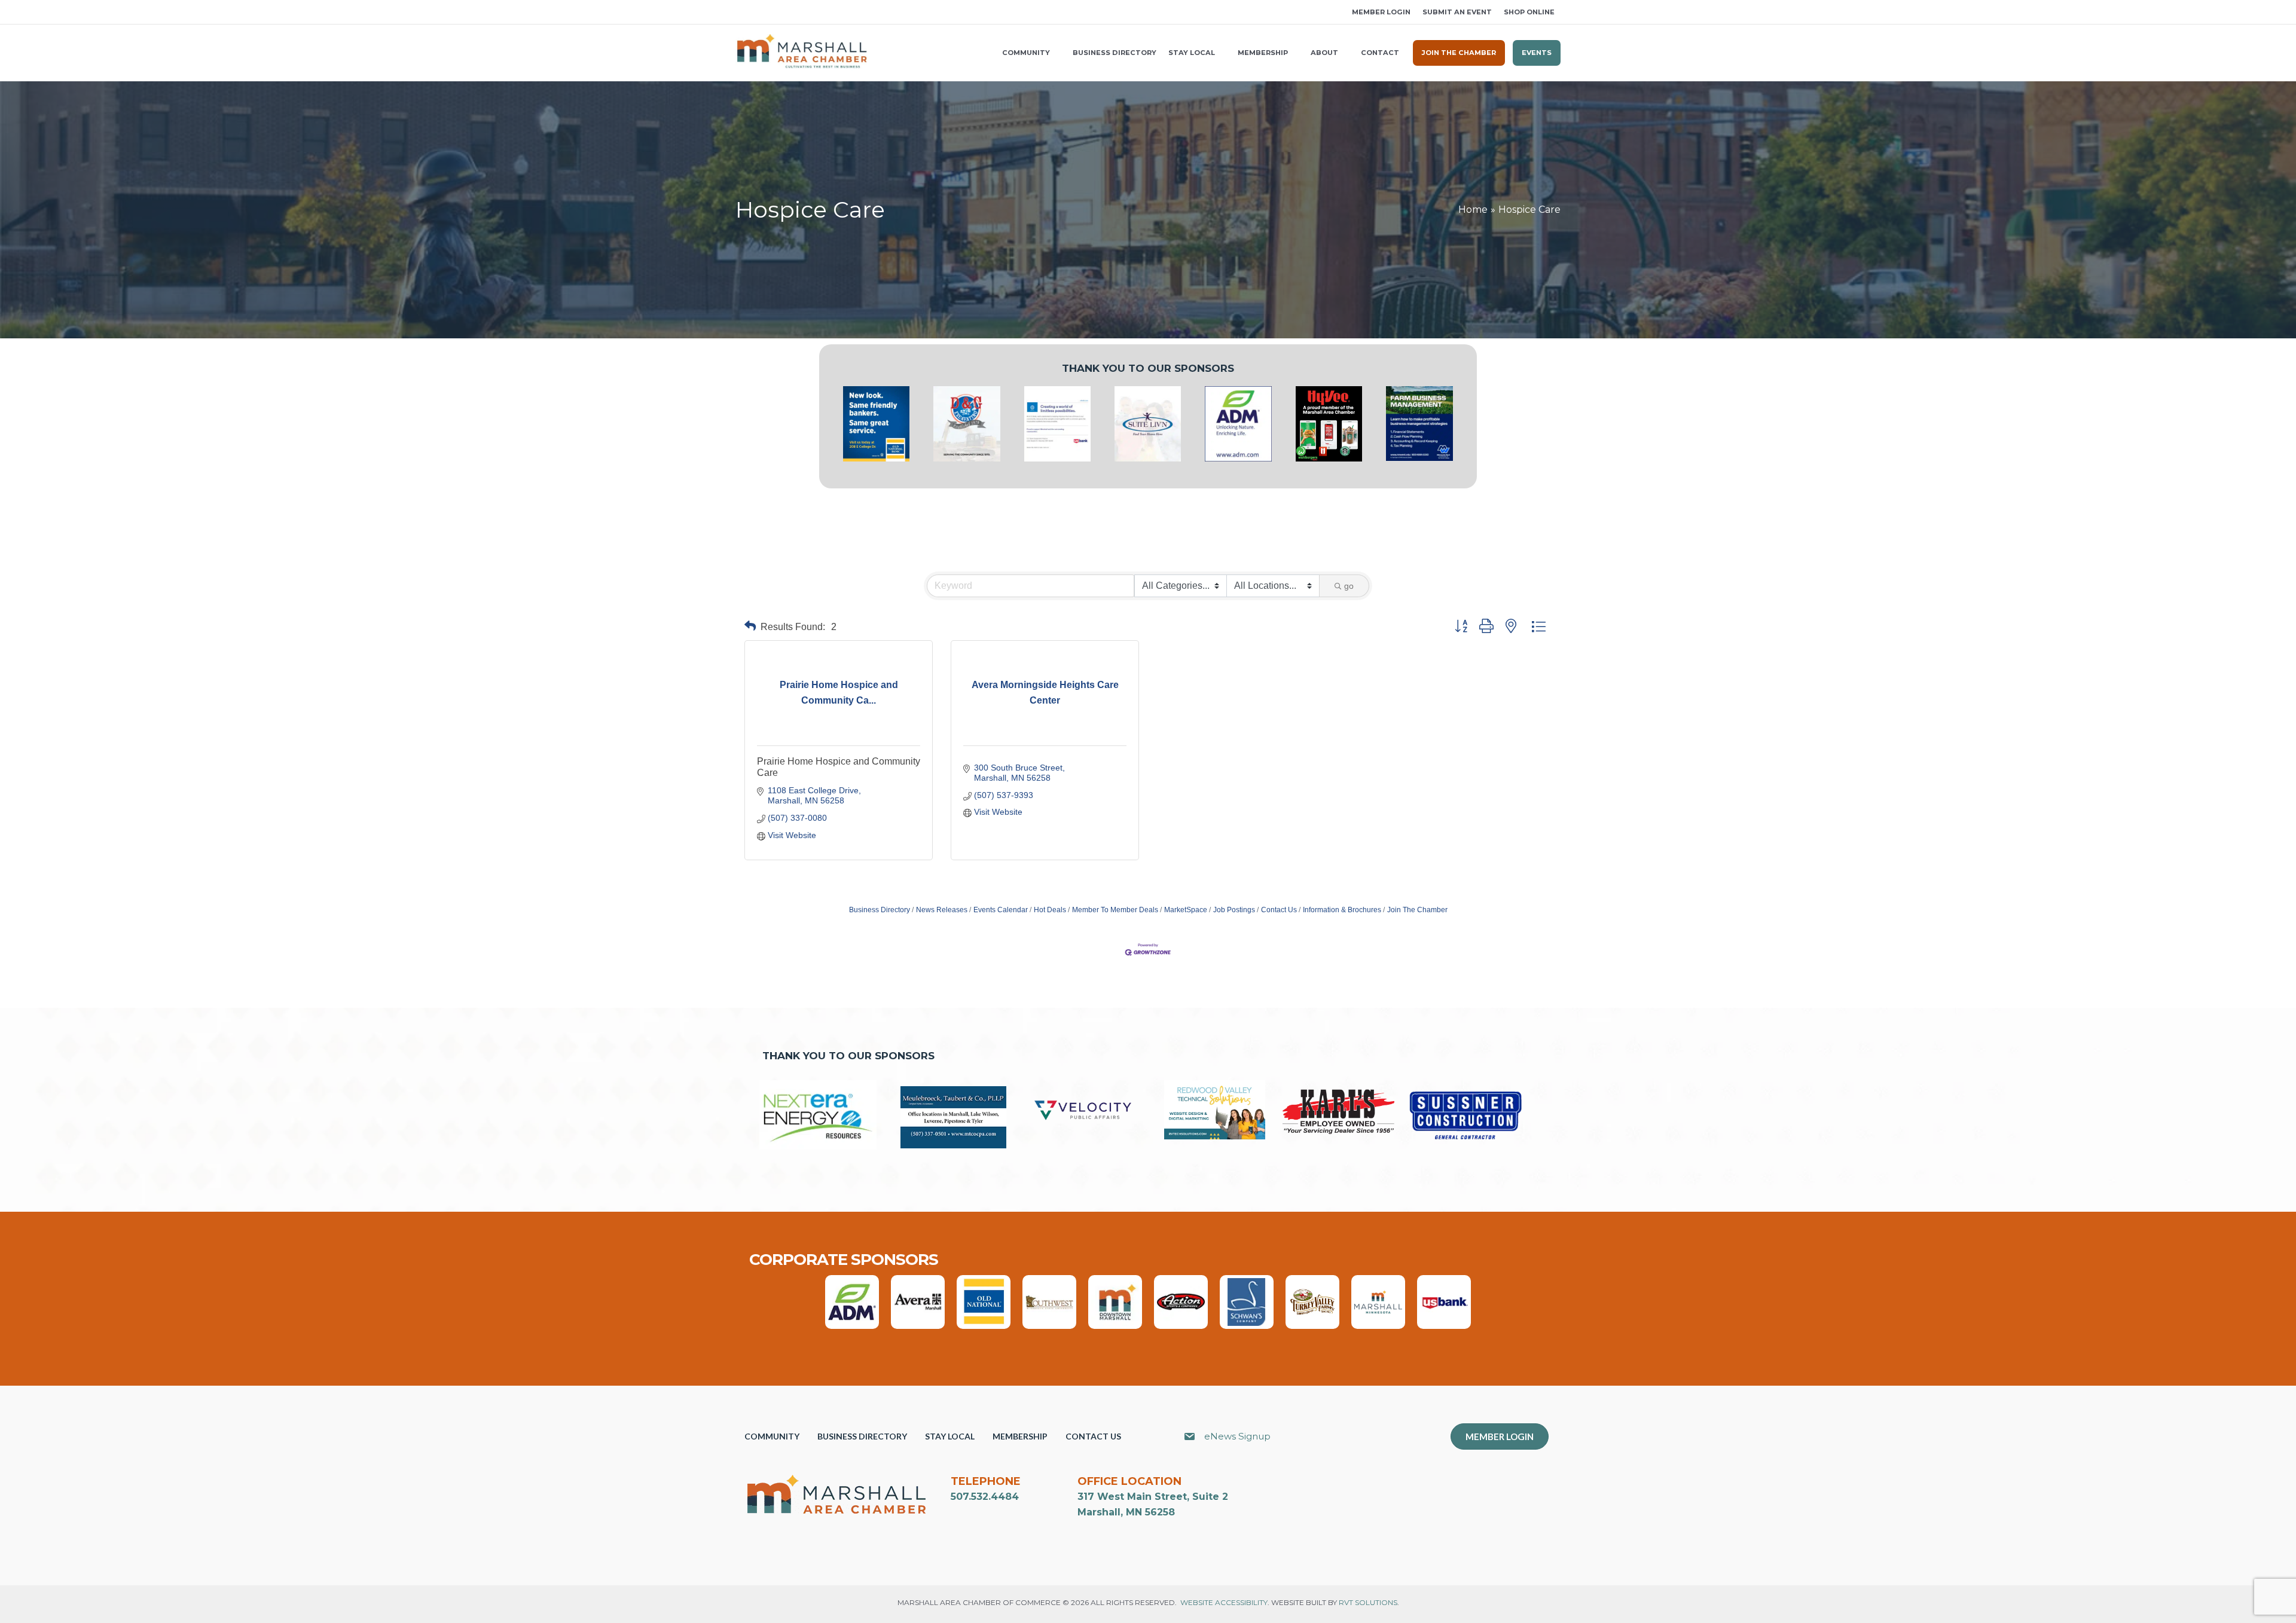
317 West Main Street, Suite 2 (1153, 1497)
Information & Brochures (1342, 910)
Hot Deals (1050, 910)
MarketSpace (1186, 910)
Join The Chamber (1417, 910)
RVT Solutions (1368, 1602)
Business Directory (880, 910)
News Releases (942, 910)
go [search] (1349, 586)
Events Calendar (1001, 910)
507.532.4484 (985, 1497)
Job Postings (1234, 910)
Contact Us (1279, 910)
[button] (740, 12)
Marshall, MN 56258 (1126, 1512)
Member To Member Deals (1115, 910)
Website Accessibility (1224, 1602)
